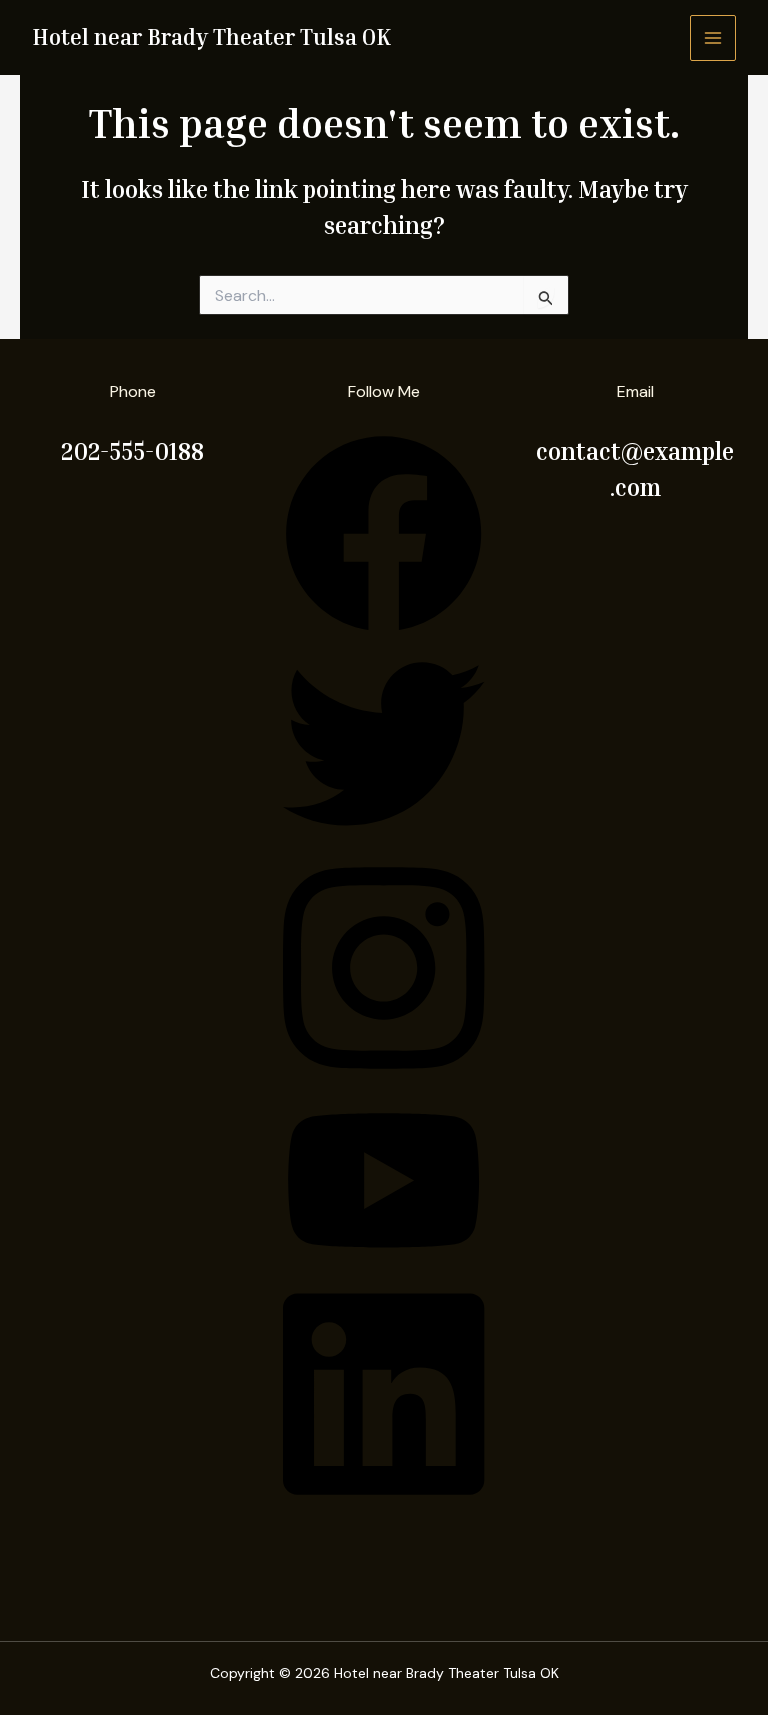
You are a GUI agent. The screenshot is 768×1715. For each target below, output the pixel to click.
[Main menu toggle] (713, 38)
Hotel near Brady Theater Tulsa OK (211, 37)
